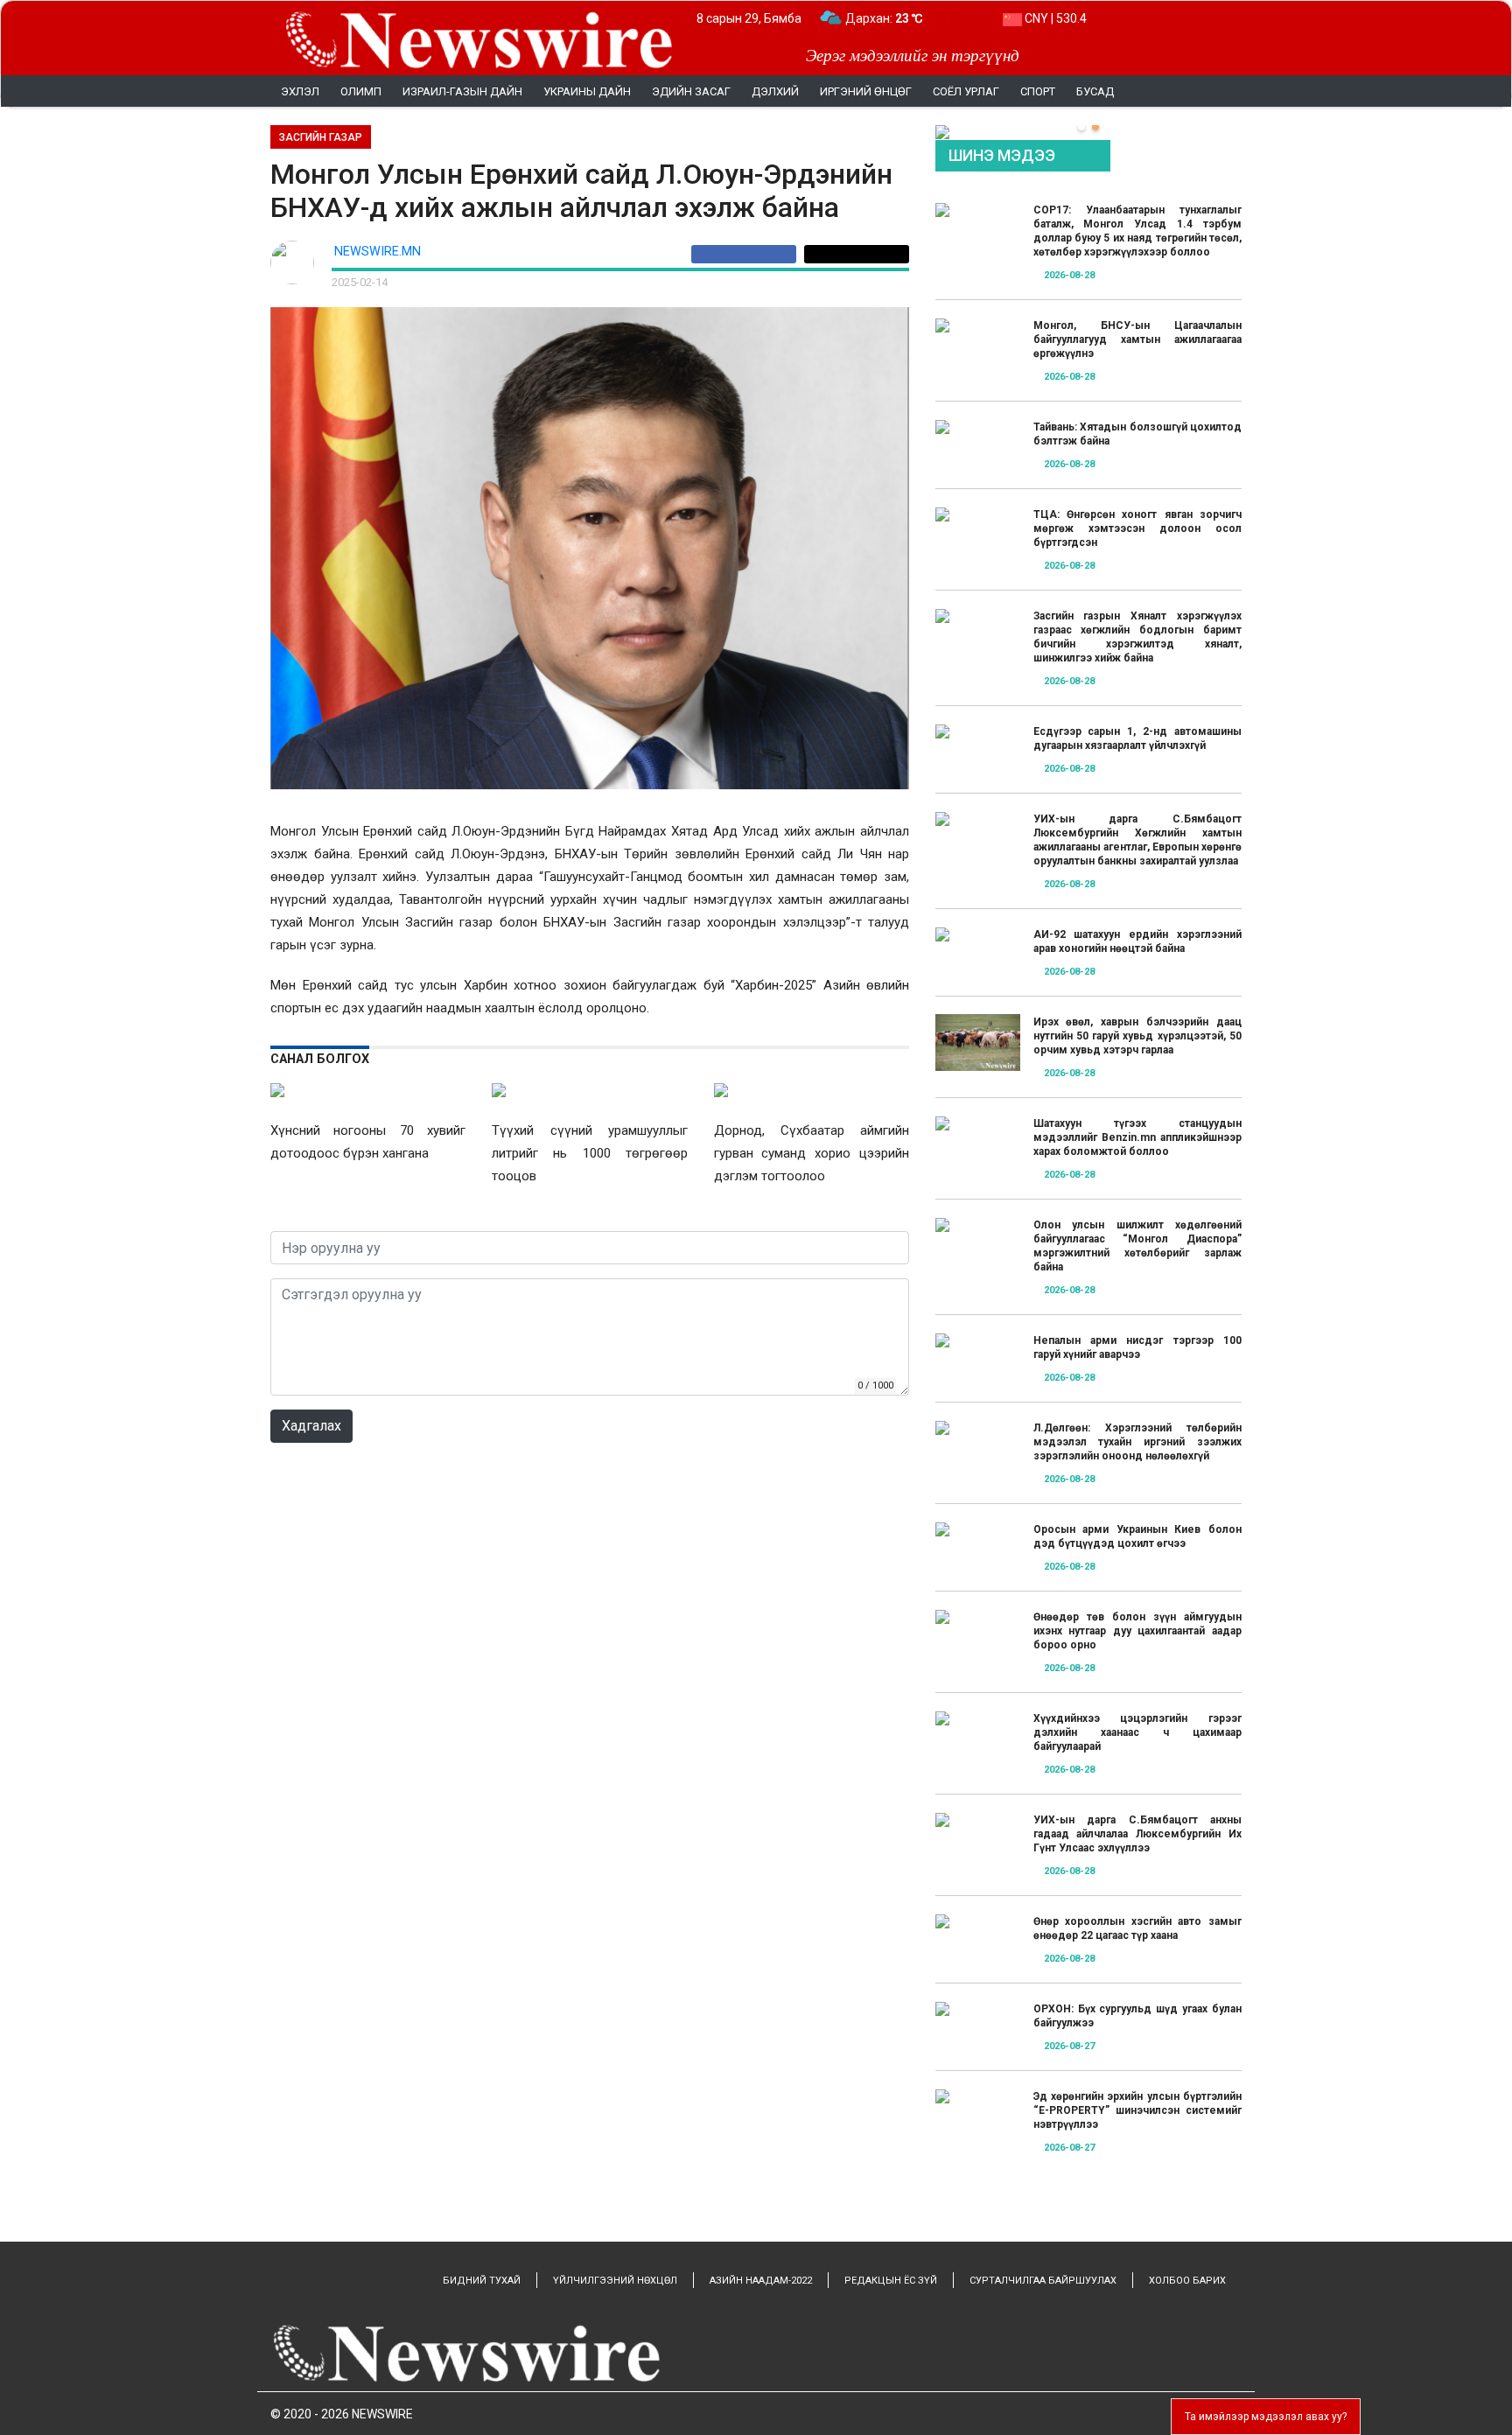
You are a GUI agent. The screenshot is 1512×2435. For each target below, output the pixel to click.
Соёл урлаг (966, 91)
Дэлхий (775, 91)
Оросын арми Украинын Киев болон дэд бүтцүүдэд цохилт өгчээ (1137, 1536)
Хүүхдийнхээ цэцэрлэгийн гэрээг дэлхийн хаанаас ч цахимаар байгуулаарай (1137, 1732)
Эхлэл (300, 91)
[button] (1081, 127)
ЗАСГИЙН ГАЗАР (321, 137)
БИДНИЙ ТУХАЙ (482, 2281)
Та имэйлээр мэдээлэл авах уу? (1266, 2417)
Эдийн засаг (691, 91)
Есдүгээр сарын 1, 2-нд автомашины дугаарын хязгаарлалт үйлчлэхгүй (1137, 738)
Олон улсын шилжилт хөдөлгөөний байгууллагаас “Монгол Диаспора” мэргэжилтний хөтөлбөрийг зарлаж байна (1137, 1246)
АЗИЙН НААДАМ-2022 (761, 2281)
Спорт (1038, 91)
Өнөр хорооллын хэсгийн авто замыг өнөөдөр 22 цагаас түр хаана (1137, 1928)
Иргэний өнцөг (866, 91)
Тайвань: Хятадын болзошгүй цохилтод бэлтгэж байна (1137, 434)
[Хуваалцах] (748, 254)
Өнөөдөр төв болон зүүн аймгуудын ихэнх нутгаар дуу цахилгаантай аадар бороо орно (1137, 1631)
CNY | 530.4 (1054, 18)
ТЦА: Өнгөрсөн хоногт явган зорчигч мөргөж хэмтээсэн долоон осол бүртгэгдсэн (1137, 528)
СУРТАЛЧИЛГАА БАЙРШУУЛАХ (1043, 2281)
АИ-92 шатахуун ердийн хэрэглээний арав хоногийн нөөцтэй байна (1137, 941)
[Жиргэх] (857, 254)
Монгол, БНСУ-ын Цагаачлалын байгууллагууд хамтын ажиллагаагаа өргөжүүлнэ (1137, 339)
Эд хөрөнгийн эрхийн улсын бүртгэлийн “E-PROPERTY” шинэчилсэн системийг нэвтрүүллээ (1137, 2110)
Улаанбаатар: (900, 18)
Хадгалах (311, 1426)
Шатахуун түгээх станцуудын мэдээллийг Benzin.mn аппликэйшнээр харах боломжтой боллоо (1137, 1137)
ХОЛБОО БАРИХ (1187, 2281)
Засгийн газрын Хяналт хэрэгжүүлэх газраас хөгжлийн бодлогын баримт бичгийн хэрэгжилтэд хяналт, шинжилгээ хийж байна (1137, 637)
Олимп (361, 91)
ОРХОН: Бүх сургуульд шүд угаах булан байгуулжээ (1137, 2016)
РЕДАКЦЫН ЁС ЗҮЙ (891, 2281)
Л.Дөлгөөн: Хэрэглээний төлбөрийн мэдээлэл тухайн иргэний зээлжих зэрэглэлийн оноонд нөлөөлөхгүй (1137, 1442)
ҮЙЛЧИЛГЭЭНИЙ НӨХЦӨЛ (615, 2281)
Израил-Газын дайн (462, 91)
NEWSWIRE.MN (378, 252)
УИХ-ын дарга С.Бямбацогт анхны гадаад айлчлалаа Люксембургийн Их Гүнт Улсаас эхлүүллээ (1137, 1834)
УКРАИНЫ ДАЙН (587, 91)
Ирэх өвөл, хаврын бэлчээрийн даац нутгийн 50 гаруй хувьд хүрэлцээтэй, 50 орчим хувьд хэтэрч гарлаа (1137, 1036)
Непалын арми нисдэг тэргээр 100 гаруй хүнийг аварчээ (1137, 1347)
